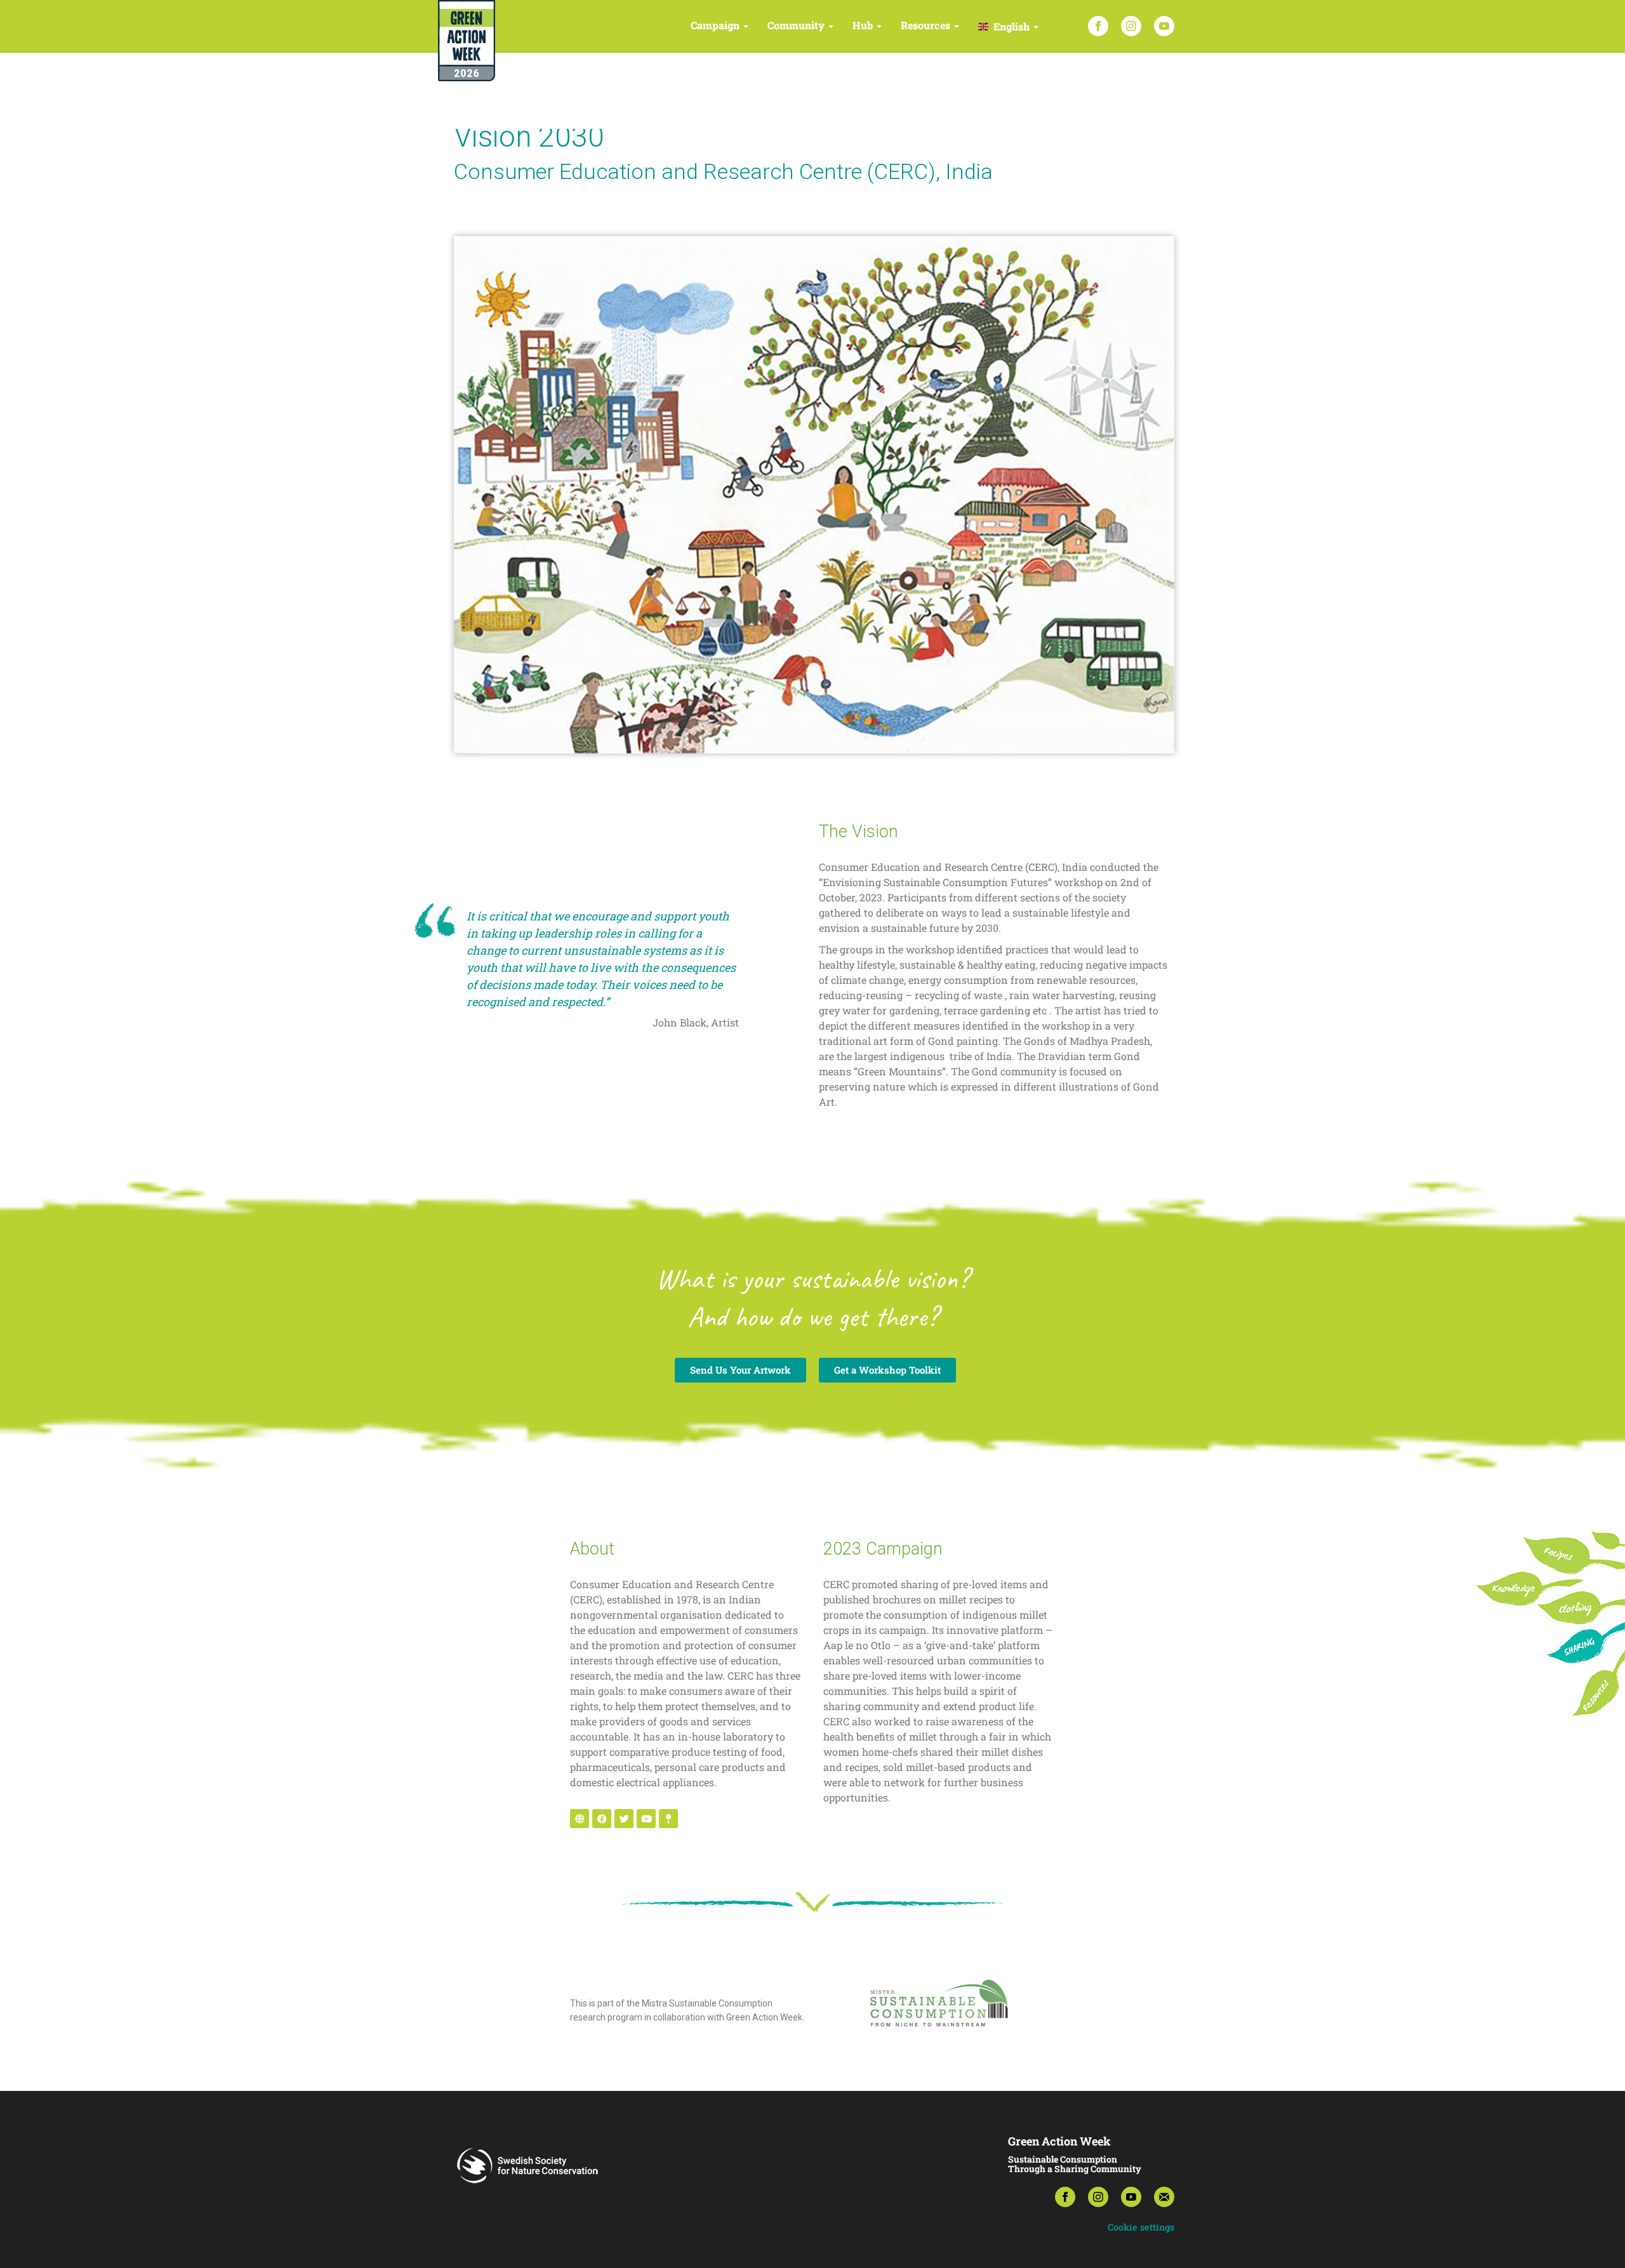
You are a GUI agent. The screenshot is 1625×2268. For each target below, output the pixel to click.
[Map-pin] (668, 1819)
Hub (864, 25)
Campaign (716, 25)
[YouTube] (1164, 26)
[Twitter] (624, 1819)
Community (797, 25)
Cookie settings (1141, 2227)
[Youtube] (646, 1819)
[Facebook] (1098, 26)
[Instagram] (1131, 26)
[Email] (1164, 2197)
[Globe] (580, 1819)
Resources (927, 25)
